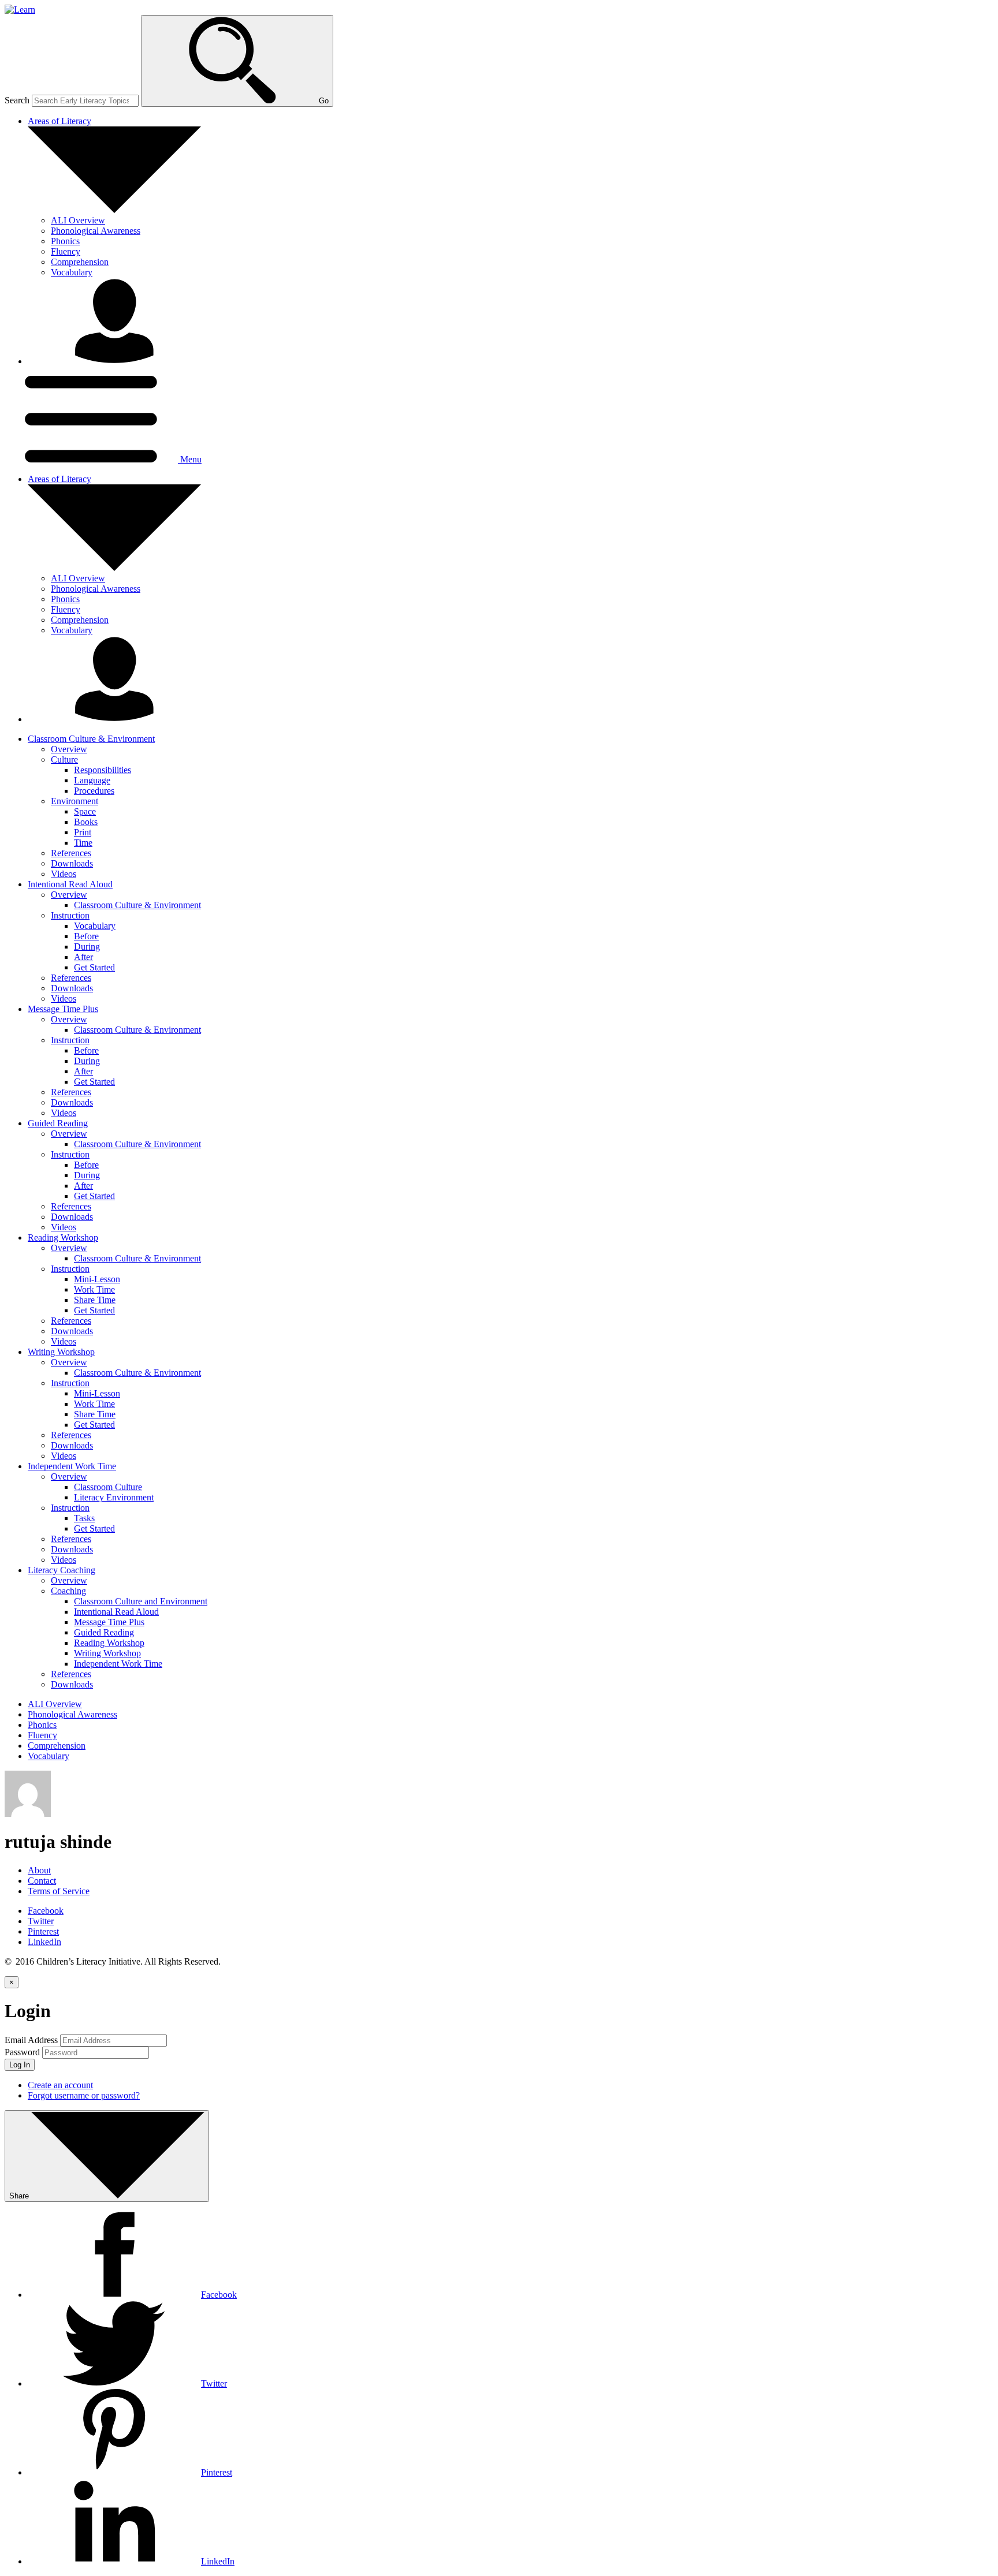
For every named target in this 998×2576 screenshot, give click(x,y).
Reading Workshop (109, 1643)
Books (86, 822)
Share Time (95, 1300)
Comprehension (80, 262)
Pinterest (43, 1931)
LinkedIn (44, 1942)
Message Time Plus (109, 1622)
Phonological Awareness (96, 231)
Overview (69, 749)
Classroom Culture (108, 1487)
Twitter (41, 1921)
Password (22, 2052)
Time (83, 843)
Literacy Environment (114, 1497)
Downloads (72, 863)
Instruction (70, 915)
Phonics (65, 241)
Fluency (66, 251)
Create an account (60, 2085)
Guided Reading (104, 1632)
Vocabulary (72, 272)
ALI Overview (78, 220)
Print (83, 832)
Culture (64, 759)
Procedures (94, 791)
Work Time (94, 1289)
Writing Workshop (107, 1653)
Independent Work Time (118, 1664)
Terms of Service (59, 1891)
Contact (42, 1881)
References (71, 853)
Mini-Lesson (97, 1279)
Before (86, 936)
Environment (75, 801)
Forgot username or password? (84, 2095)
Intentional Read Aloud (116, 1612)
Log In (20, 2065)
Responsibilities (103, 770)
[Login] (114, 361)
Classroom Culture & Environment (137, 905)
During (87, 947)
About (39, 1870)
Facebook (46, 1911)
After (83, 957)
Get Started (94, 967)
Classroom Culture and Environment (141, 1601)
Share (20, 2196)
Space (85, 811)
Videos (64, 874)
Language (92, 780)
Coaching (68, 1591)
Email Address (31, 2040)
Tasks (84, 1518)
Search (17, 100)
